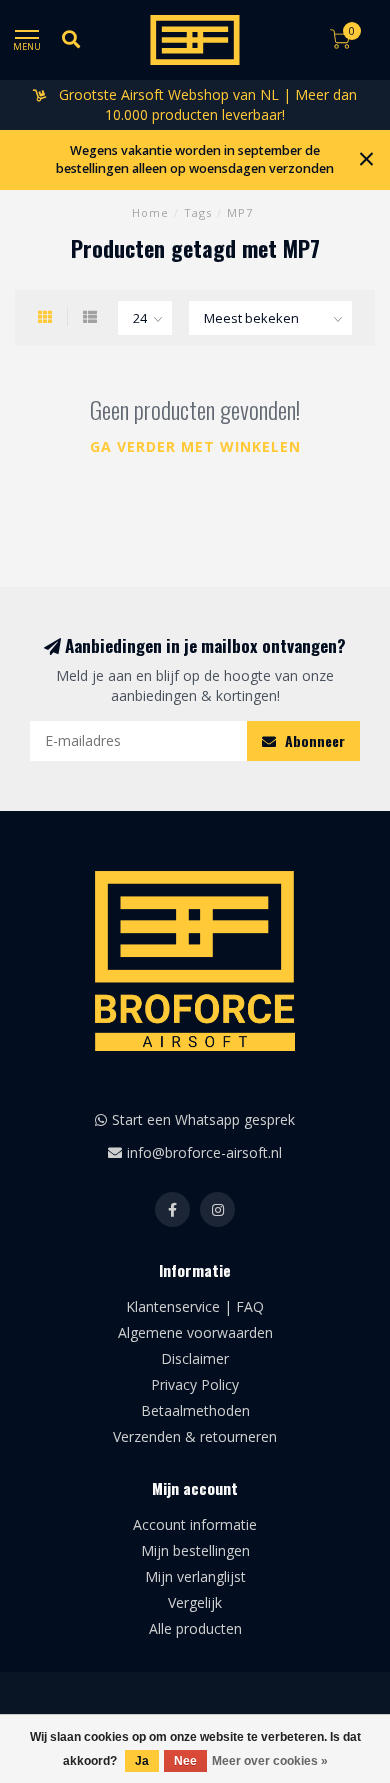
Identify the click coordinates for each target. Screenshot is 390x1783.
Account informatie (195, 1524)
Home (150, 212)
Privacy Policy (195, 1384)
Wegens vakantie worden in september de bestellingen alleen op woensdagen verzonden (195, 159)
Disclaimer (195, 1358)
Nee (185, 1761)
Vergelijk (195, 1602)
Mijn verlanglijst (195, 1576)
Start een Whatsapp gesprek (203, 1119)
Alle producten (195, 1628)
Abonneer (313, 740)
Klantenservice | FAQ (195, 1306)
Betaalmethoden (195, 1410)
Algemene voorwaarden (195, 1332)
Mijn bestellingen (195, 1550)
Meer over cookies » (270, 1761)
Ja (142, 1761)
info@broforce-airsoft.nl (204, 1152)
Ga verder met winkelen (195, 446)
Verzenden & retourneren (195, 1436)
